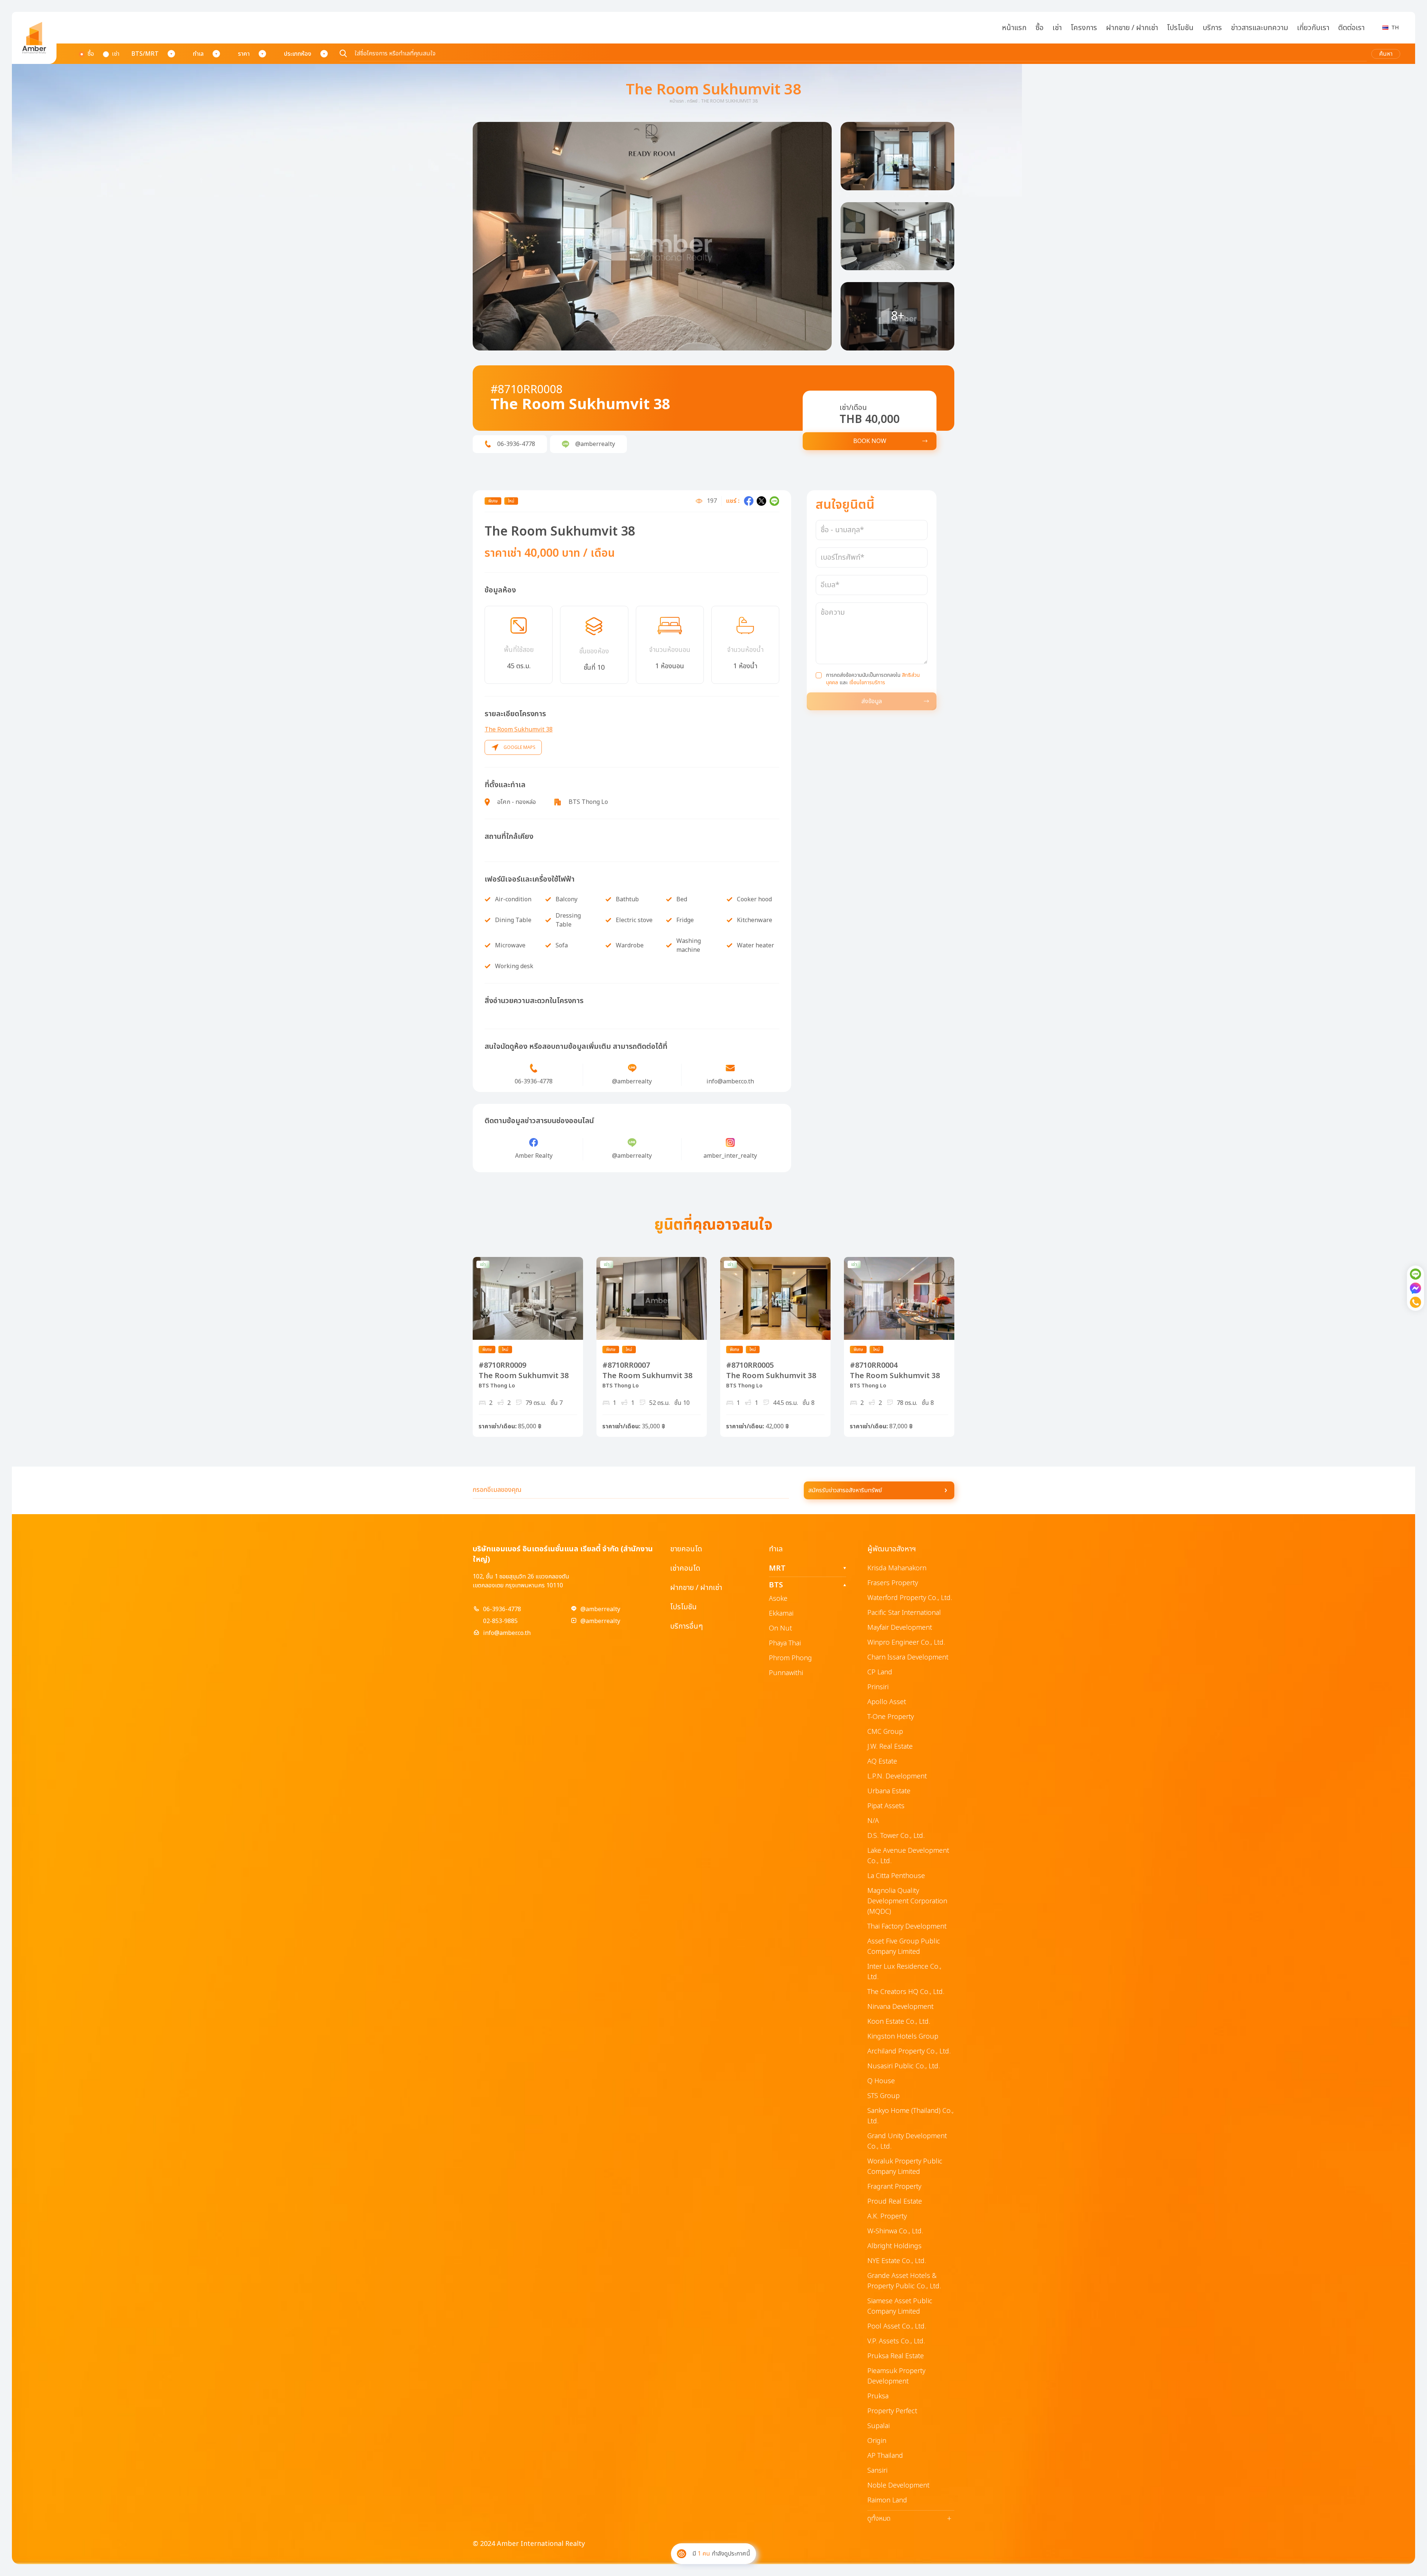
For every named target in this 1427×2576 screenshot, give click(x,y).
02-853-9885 (500, 1621)
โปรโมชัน (1180, 28)
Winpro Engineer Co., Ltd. (906, 1643)
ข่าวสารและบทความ (1259, 28)
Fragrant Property (894, 2187)
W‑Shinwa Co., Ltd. (895, 2231)
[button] (652, 236)
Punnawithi (786, 1673)
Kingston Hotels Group (903, 2037)
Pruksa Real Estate (896, 2356)
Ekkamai (781, 1614)
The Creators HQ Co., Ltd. (906, 1992)
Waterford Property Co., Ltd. (910, 1598)
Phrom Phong (790, 1658)
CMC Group (885, 1732)
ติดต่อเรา (1351, 28)
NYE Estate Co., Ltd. (897, 2261)
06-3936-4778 (502, 1609)
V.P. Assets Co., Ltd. (896, 2341)
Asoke (778, 1599)
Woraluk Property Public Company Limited (905, 2167)
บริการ (1212, 28)
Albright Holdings (894, 2246)
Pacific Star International (904, 1613)
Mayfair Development (900, 1628)
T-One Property (891, 1717)
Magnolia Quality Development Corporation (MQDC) (907, 1901)
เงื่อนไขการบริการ (867, 683)
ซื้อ (1039, 28)
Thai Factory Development (907, 1927)
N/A (873, 1821)
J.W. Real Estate (890, 1747)
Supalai (878, 2426)
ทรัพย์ (692, 101)
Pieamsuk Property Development (896, 2376)
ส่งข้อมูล (872, 701)
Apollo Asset (887, 1702)
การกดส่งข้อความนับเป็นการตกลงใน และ (873, 679)
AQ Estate (882, 1761)
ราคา (244, 54)
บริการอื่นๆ (686, 1626)
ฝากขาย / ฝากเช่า (1132, 28)
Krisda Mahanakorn (897, 1568)
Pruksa (878, 2396)
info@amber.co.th (507, 1633)
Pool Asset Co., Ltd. (897, 2326)
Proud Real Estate (895, 2202)
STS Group (884, 2096)
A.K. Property (887, 2216)
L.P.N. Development (897, 1776)
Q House (881, 2081)
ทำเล (198, 54)
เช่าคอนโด (685, 1568)
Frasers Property (893, 1583)
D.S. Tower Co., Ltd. (896, 1836)
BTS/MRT (145, 54)
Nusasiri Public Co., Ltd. (904, 2066)
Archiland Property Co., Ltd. (909, 2051)
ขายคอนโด (686, 1549)
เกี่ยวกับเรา (1313, 28)
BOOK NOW (870, 441)
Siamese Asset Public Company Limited (900, 2306)
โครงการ (1084, 28)
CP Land (880, 1672)
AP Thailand (885, 2456)
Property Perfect (892, 2411)
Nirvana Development (900, 2007)
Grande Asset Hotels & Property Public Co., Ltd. (904, 2281)
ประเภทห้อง (298, 54)
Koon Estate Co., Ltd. (899, 2022)
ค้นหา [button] (1386, 54)
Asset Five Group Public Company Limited (904, 1947)
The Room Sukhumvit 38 (519, 730)
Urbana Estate (889, 1791)
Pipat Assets (886, 1806)
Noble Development (898, 2485)
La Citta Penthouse (896, 1876)
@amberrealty (600, 1609)
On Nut (780, 1628)
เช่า (1057, 28)
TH (1395, 28)
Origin (877, 2441)
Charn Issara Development (908, 1657)
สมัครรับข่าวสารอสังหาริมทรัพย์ (845, 1490)
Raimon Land (887, 2500)
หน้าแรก (1014, 28)
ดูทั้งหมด (909, 2519)
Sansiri (877, 2471)
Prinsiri (878, 1687)
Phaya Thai (785, 1643)
